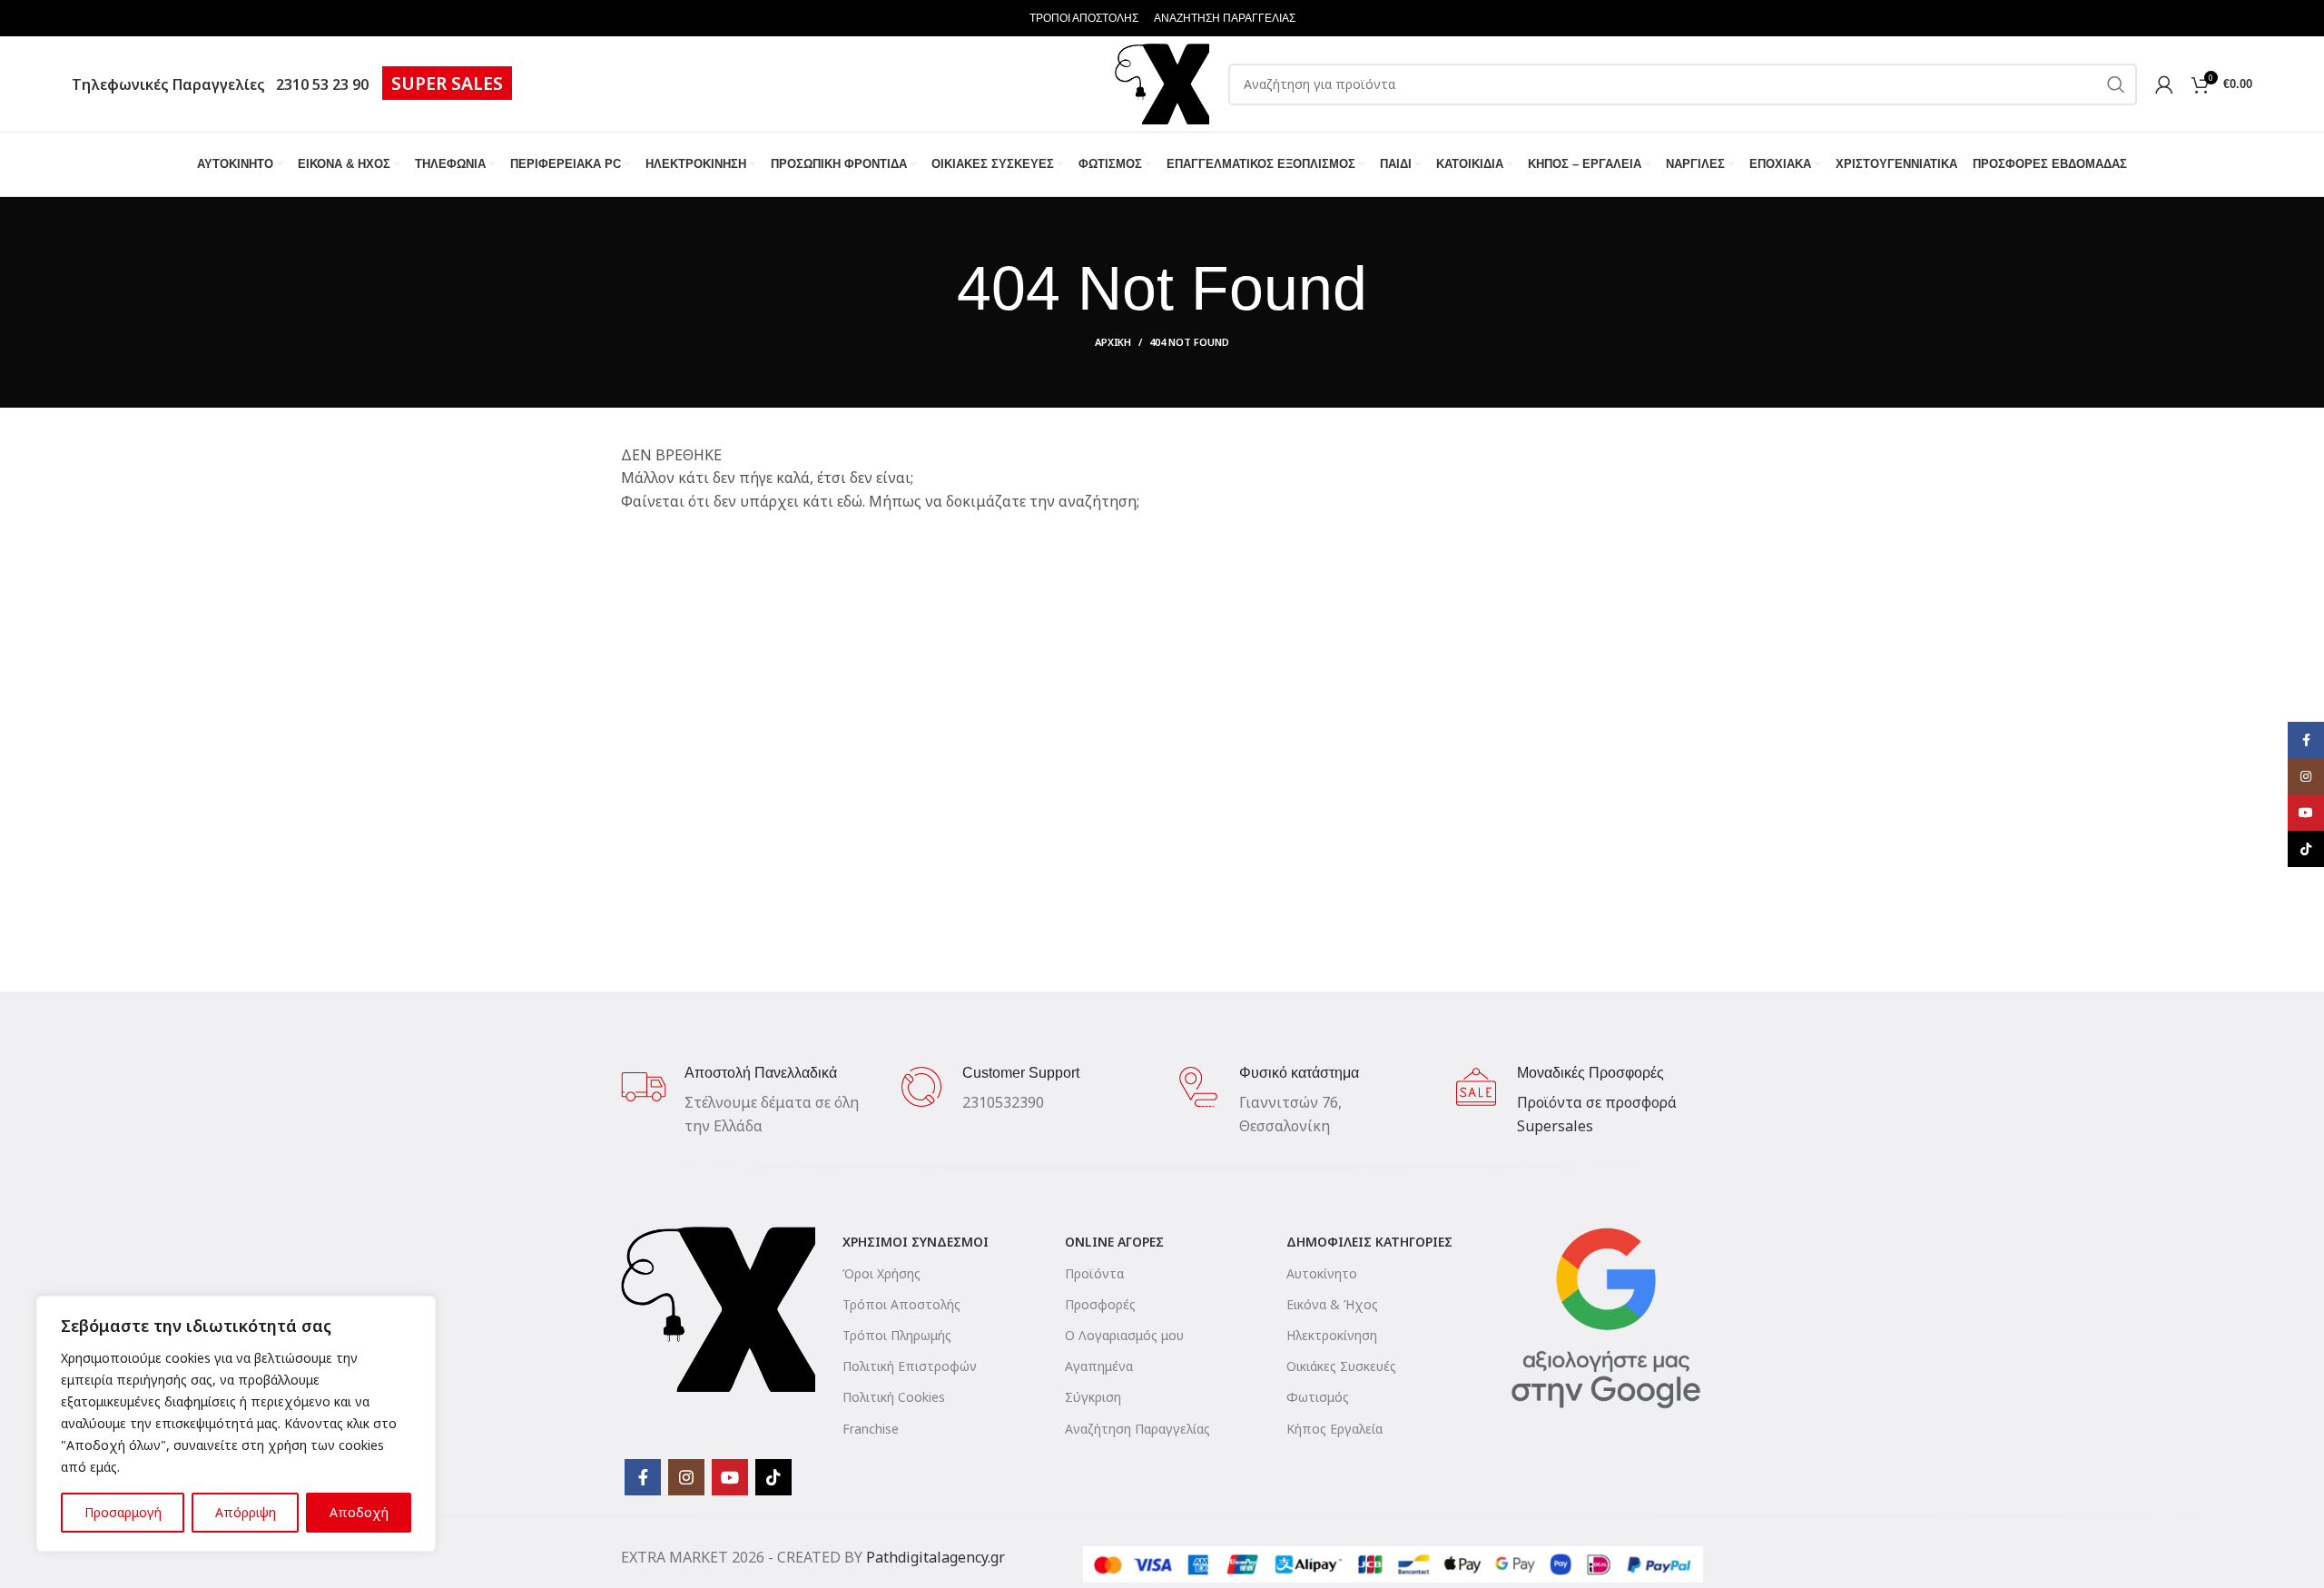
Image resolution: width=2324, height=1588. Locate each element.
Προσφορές (1100, 1304)
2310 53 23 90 (319, 84)
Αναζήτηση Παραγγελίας (1137, 1429)
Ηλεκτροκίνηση (1332, 1335)
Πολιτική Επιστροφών (910, 1366)
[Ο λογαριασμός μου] (2164, 84)
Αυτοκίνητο (1322, 1273)
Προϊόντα (1094, 1273)
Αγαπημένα (1099, 1366)
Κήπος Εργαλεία (1334, 1429)
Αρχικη (1113, 342)
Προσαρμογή (123, 1512)
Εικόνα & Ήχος (1332, 1304)
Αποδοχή (359, 1512)
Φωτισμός (1318, 1397)
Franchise (871, 1429)
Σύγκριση (1093, 1397)
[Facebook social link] (643, 1477)
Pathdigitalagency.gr (936, 1557)
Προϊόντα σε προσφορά (1597, 1102)
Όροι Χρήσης (881, 1273)
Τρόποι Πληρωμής (897, 1335)
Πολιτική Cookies (894, 1397)
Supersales (1555, 1126)
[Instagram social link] (686, 1477)
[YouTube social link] (730, 1477)
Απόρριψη (246, 1512)
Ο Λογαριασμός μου (1124, 1335)
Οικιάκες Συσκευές (1341, 1366)
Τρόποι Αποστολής (901, 1304)
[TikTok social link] (773, 1477)
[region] (236, 1424)
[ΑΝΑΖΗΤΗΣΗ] (2116, 84)
